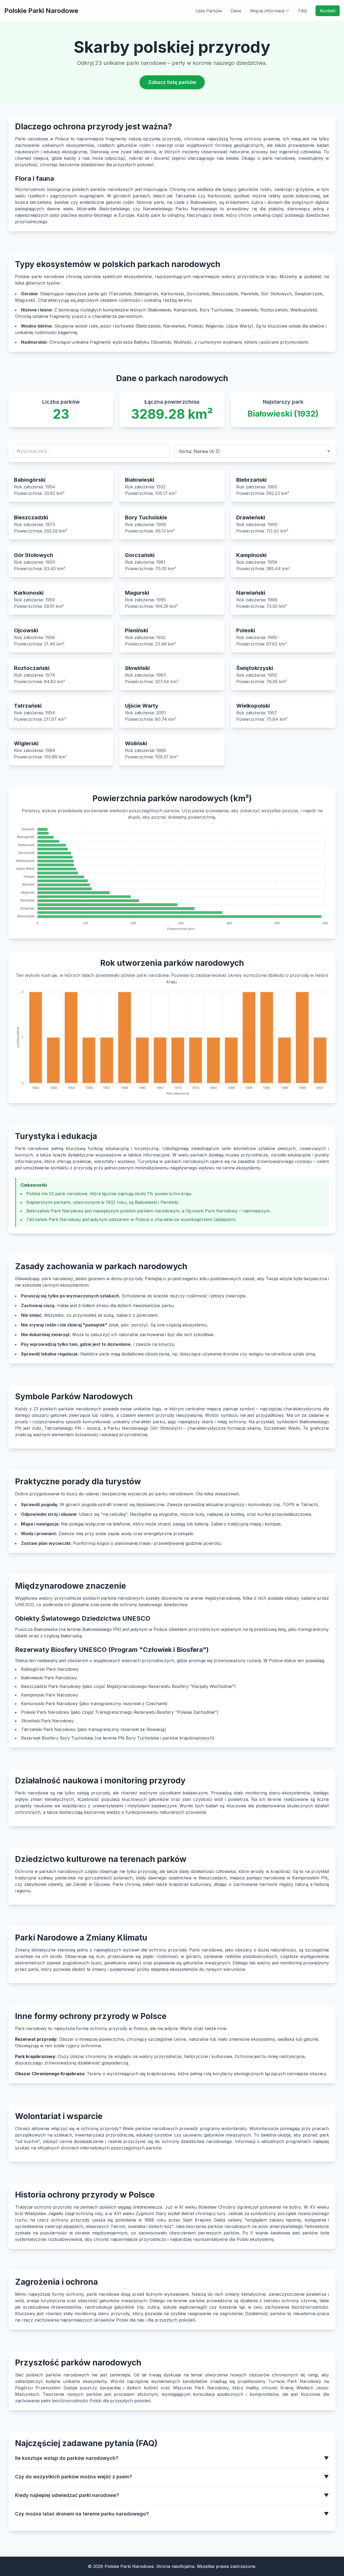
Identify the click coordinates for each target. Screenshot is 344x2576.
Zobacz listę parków (172, 82)
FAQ (303, 11)
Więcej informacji (267, 11)
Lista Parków (209, 11)
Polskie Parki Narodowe (41, 11)
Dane (236, 11)
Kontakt (328, 11)
